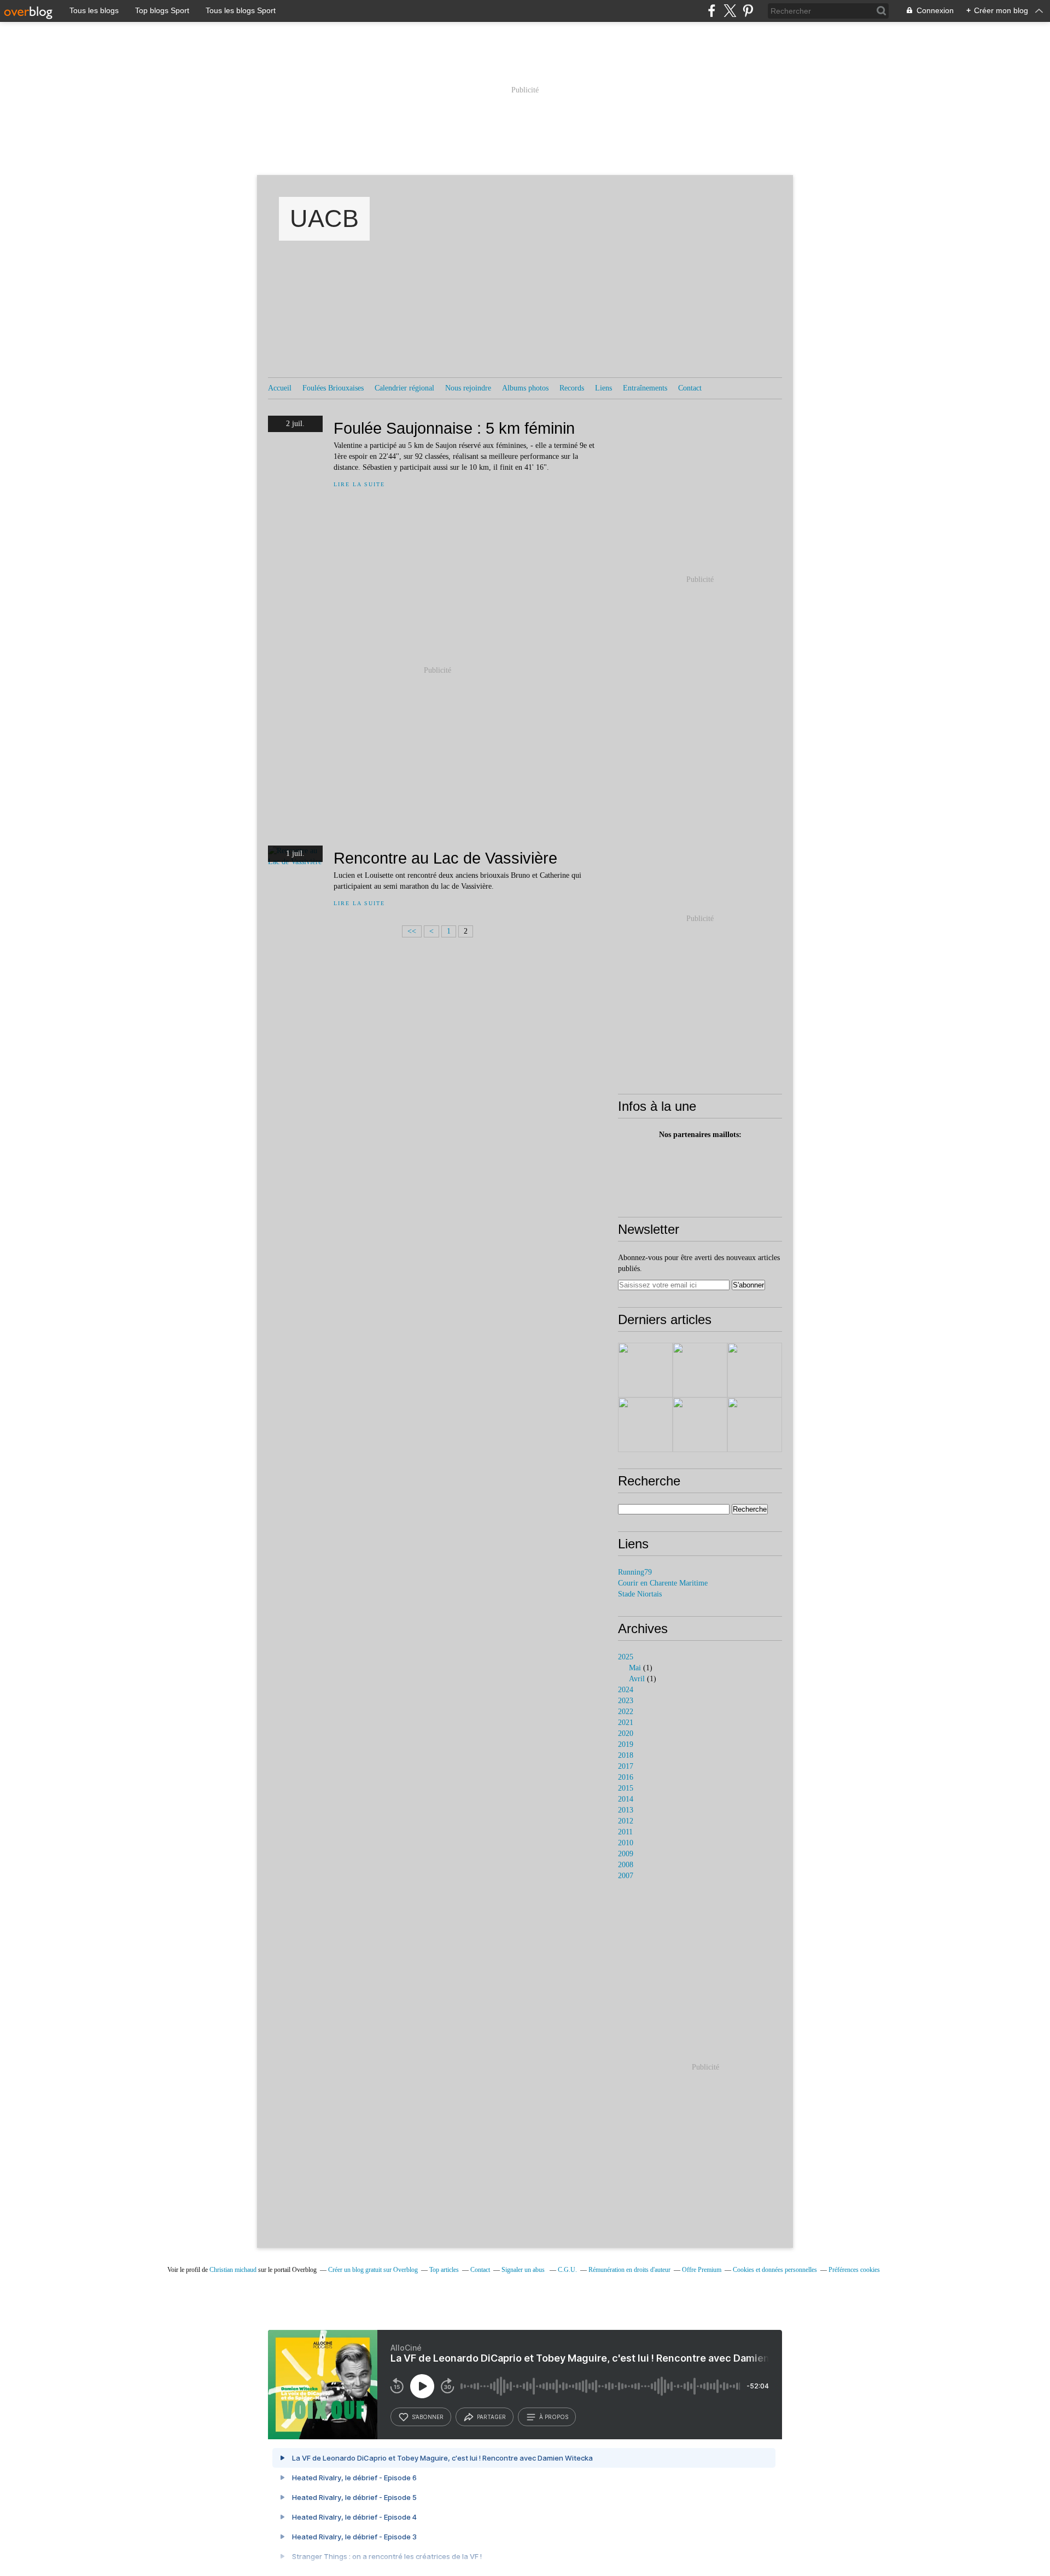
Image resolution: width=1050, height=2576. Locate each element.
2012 (626, 1821)
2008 (626, 1865)
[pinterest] (748, 11)
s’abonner (428, 2417)
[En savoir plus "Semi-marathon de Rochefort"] (700, 1370)
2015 (626, 1788)
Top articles (444, 2270)
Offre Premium (702, 2270)
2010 (626, 1843)
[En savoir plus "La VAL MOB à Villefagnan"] (700, 1425)
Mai (635, 1668)
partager (491, 2417)
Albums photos (525, 388)
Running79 (635, 1572)
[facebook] (712, 11)
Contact (690, 388)
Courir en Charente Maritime (663, 1583)
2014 (626, 1799)
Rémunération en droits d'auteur (629, 2270)
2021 (626, 1723)
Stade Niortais (640, 1594)
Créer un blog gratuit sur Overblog (373, 2270)
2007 (626, 1876)
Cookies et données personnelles (775, 2270)
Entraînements (645, 388)
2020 (626, 1733)
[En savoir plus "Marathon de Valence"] (755, 1370)
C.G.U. (567, 2270)
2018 (626, 1755)
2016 (626, 1777)
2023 (626, 1701)
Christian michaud (233, 2270)
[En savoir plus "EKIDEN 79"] (645, 1425)
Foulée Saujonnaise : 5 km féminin (454, 428)
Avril (637, 1679)
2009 (626, 1854)
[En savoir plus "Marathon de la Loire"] (645, 1370)
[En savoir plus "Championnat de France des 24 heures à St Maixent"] (755, 1425)
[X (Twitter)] (730, 11)
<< (412, 931)
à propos (554, 2417)
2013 (626, 1810)
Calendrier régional (404, 388)
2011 (625, 1832)
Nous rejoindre (468, 388)
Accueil (280, 388)
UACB (324, 218)
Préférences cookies (854, 2270)
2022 (626, 1712)
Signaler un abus (524, 2270)
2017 (626, 1766)
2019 (626, 1744)
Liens (603, 388)
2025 (626, 1657)
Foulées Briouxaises (333, 388)
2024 (626, 1690)
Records (572, 388)
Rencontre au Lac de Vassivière (445, 858)
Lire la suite (359, 484)
